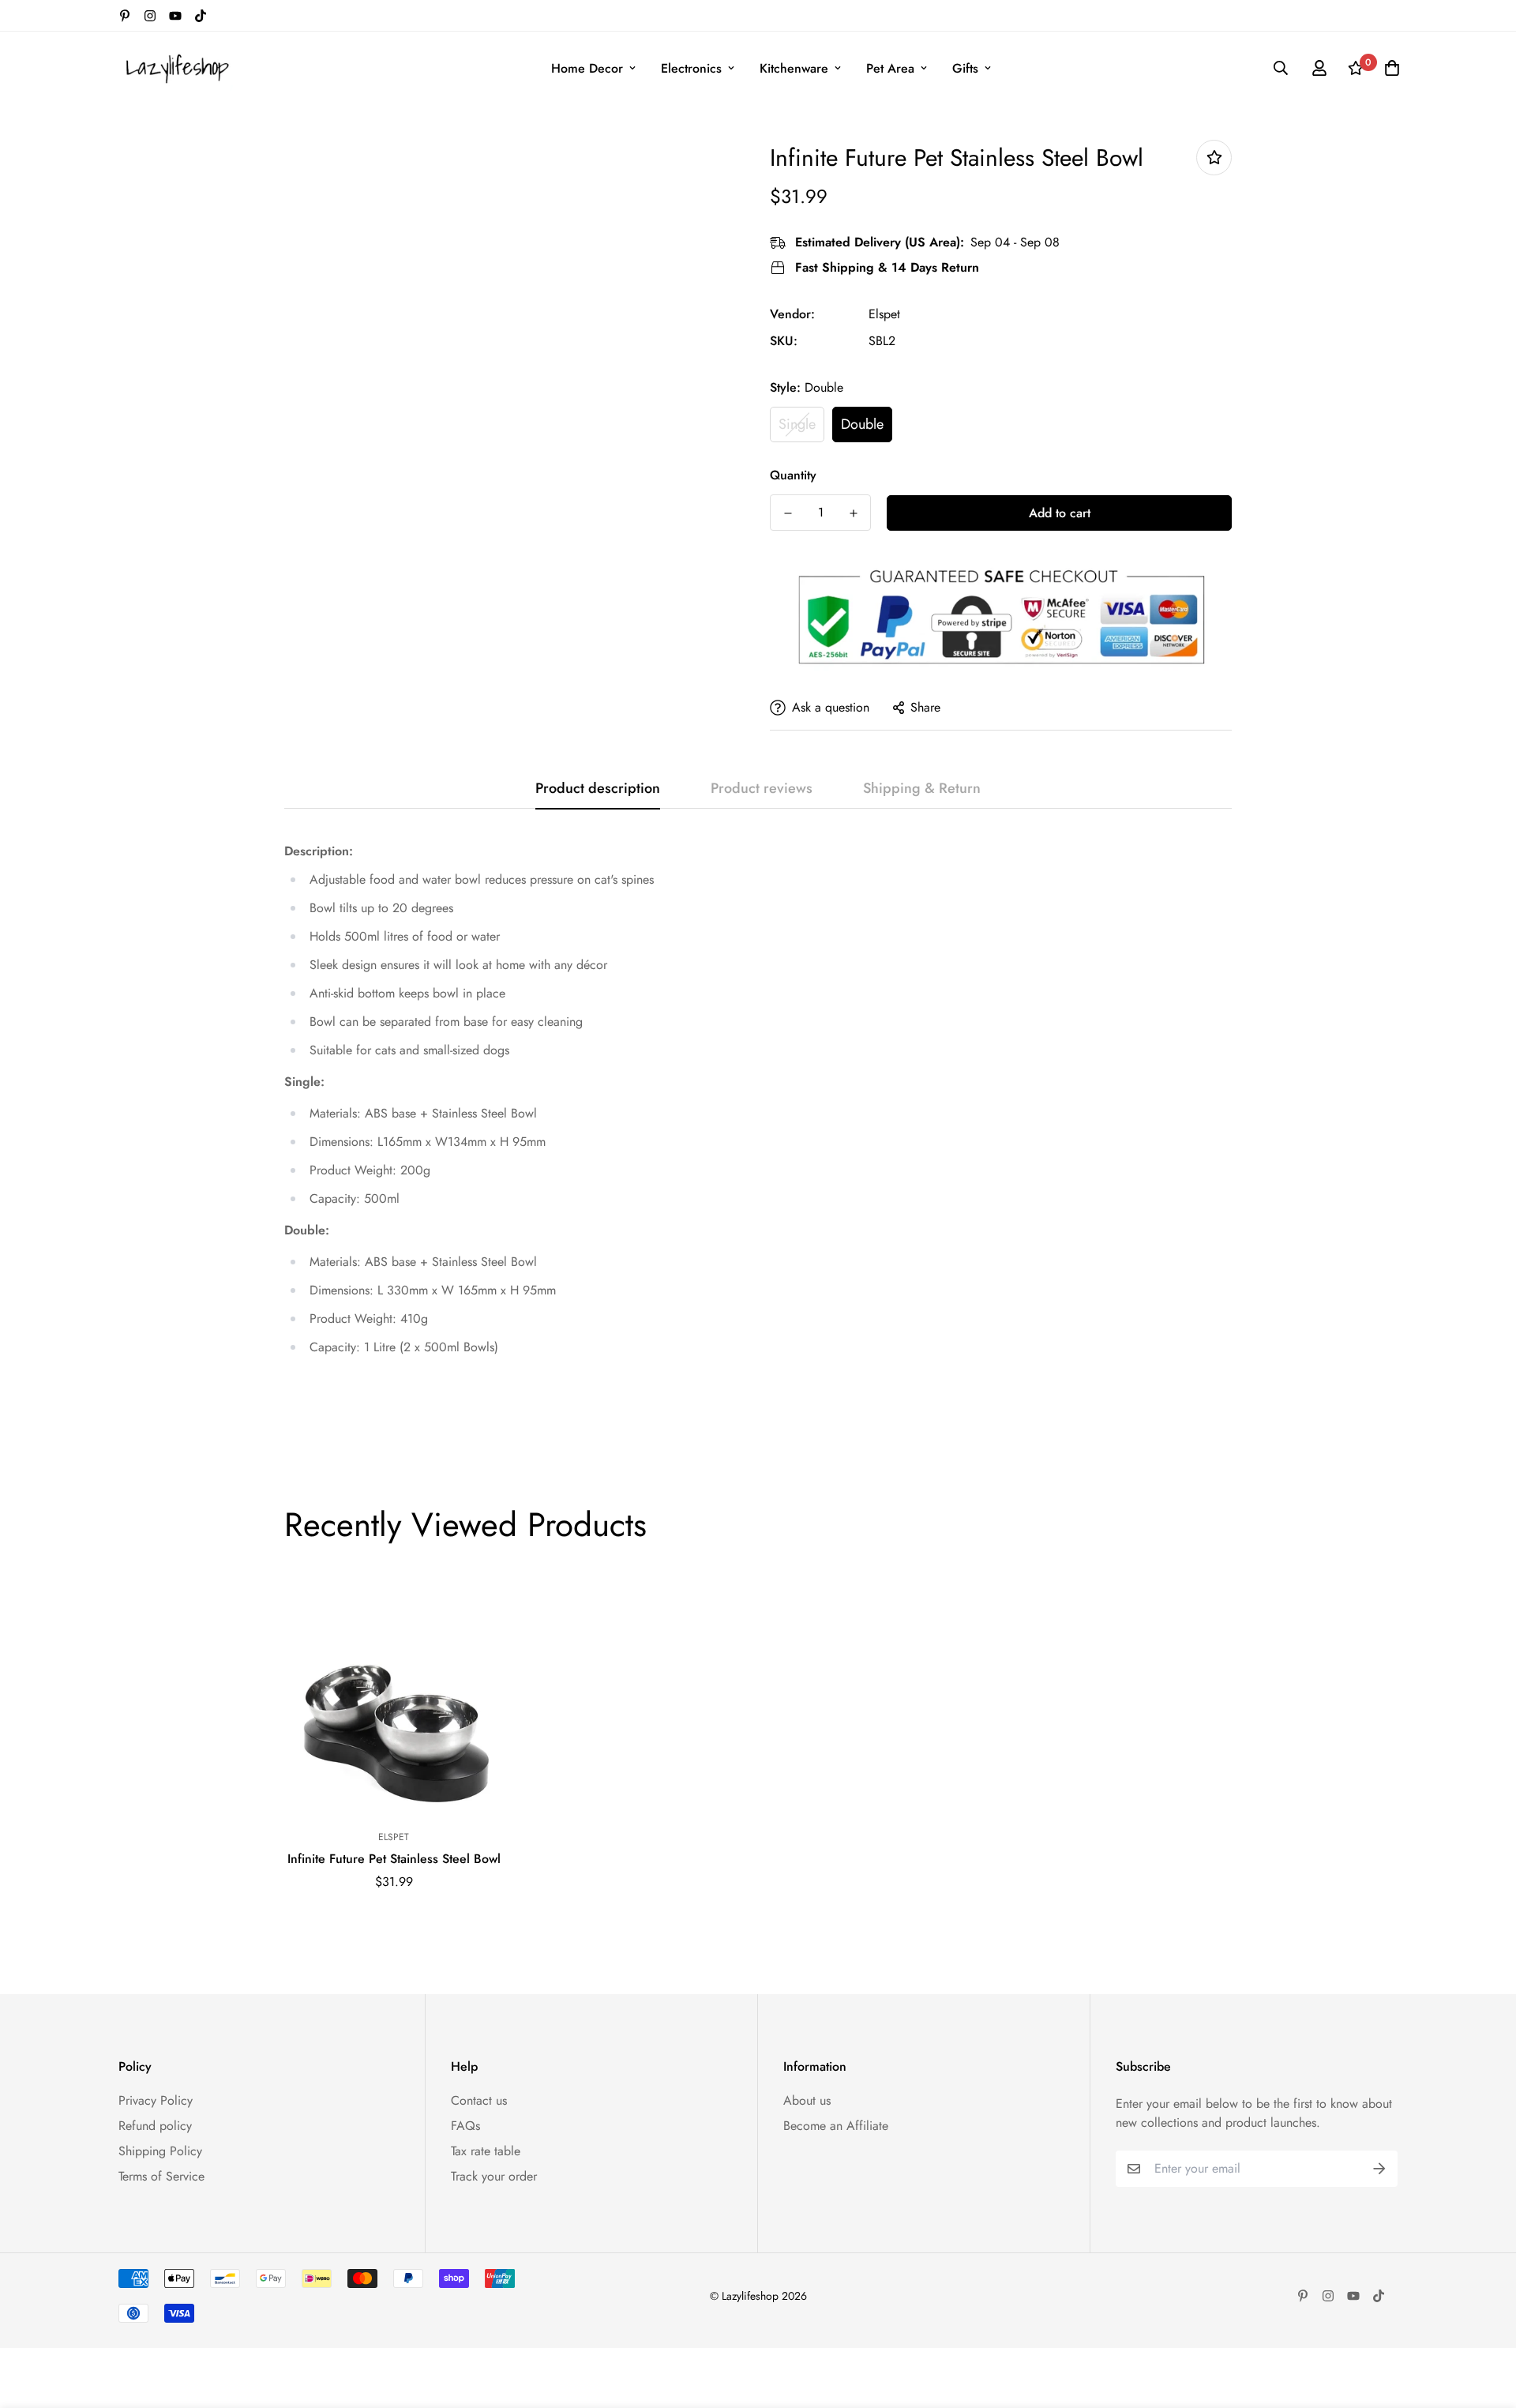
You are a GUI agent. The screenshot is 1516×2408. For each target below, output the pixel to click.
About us (807, 2100)
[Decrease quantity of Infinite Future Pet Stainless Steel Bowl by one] (788, 513)
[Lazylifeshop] (176, 68)
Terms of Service (161, 2176)
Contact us (479, 2100)
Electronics (691, 68)
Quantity (793, 475)
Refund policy (155, 2126)
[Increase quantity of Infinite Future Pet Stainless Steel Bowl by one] (853, 513)
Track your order (494, 2176)
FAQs (465, 2126)
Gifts (965, 68)
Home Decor (587, 68)
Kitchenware (794, 68)
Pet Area (890, 68)
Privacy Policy (156, 2100)
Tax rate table (486, 2151)
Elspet (884, 314)
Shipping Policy (160, 2151)
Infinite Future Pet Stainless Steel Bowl (394, 1859)
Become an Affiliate (836, 2126)
